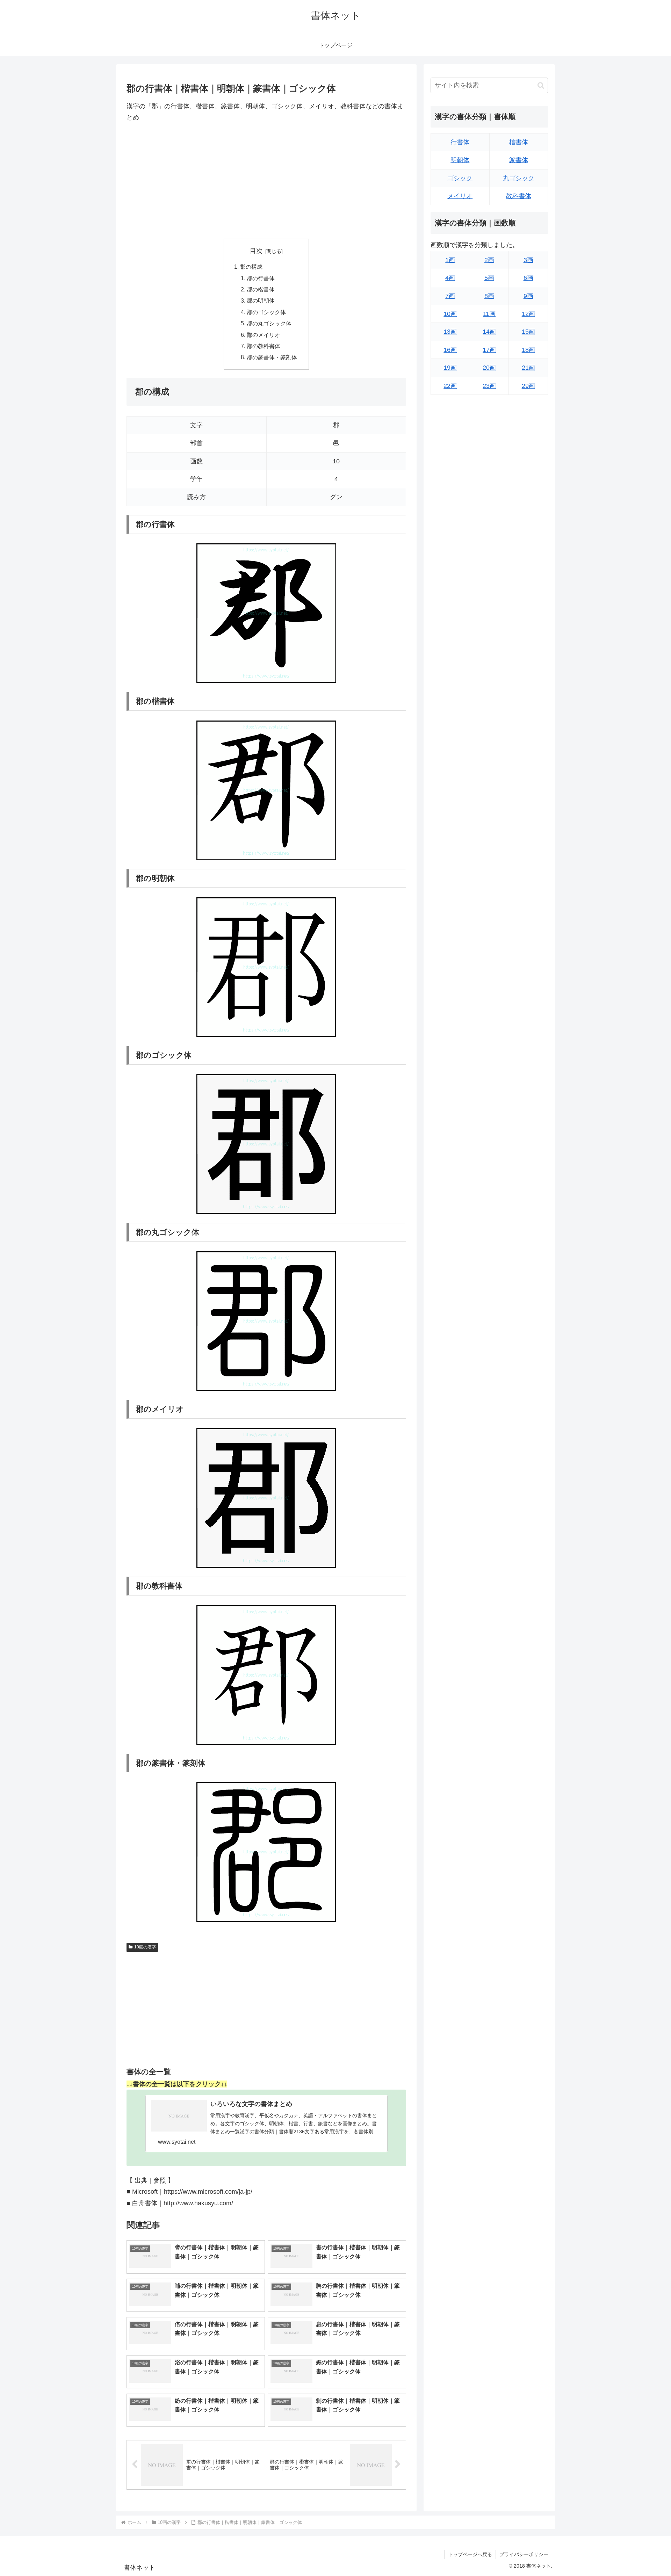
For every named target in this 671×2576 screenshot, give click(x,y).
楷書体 (519, 142)
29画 (528, 386)
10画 (450, 314)
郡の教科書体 (264, 346)
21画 (528, 368)
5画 (489, 278)
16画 (450, 350)
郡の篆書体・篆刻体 (272, 357)
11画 (489, 314)
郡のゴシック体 (266, 312)
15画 (528, 332)
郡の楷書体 (261, 289)
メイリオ (460, 196)
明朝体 (460, 160)
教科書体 (519, 196)
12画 (528, 314)
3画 (528, 260)
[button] (541, 85)
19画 (450, 368)
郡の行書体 (261, 278)
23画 (489, 386)
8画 (489, 296)
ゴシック (460, 178)
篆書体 (519, 160)
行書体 (460, 142)
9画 (528, 296)
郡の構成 (251, 267)
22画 (450, 386)
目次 (256, 251)
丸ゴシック (519, 178)
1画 (450, 260)
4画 (450, 278)
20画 (489, 368)
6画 (528, 278)
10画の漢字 (145, 1947)
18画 (528, 350)
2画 (489, 260)
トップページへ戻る (470, 2554)
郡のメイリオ (264, 335)
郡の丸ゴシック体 (269, 323)
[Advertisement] (266, 181)
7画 (450, 296)
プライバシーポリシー (524, 2554)
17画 (489, 350)
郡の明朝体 (261, 301)
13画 (450, 332)
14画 (489, 332)
